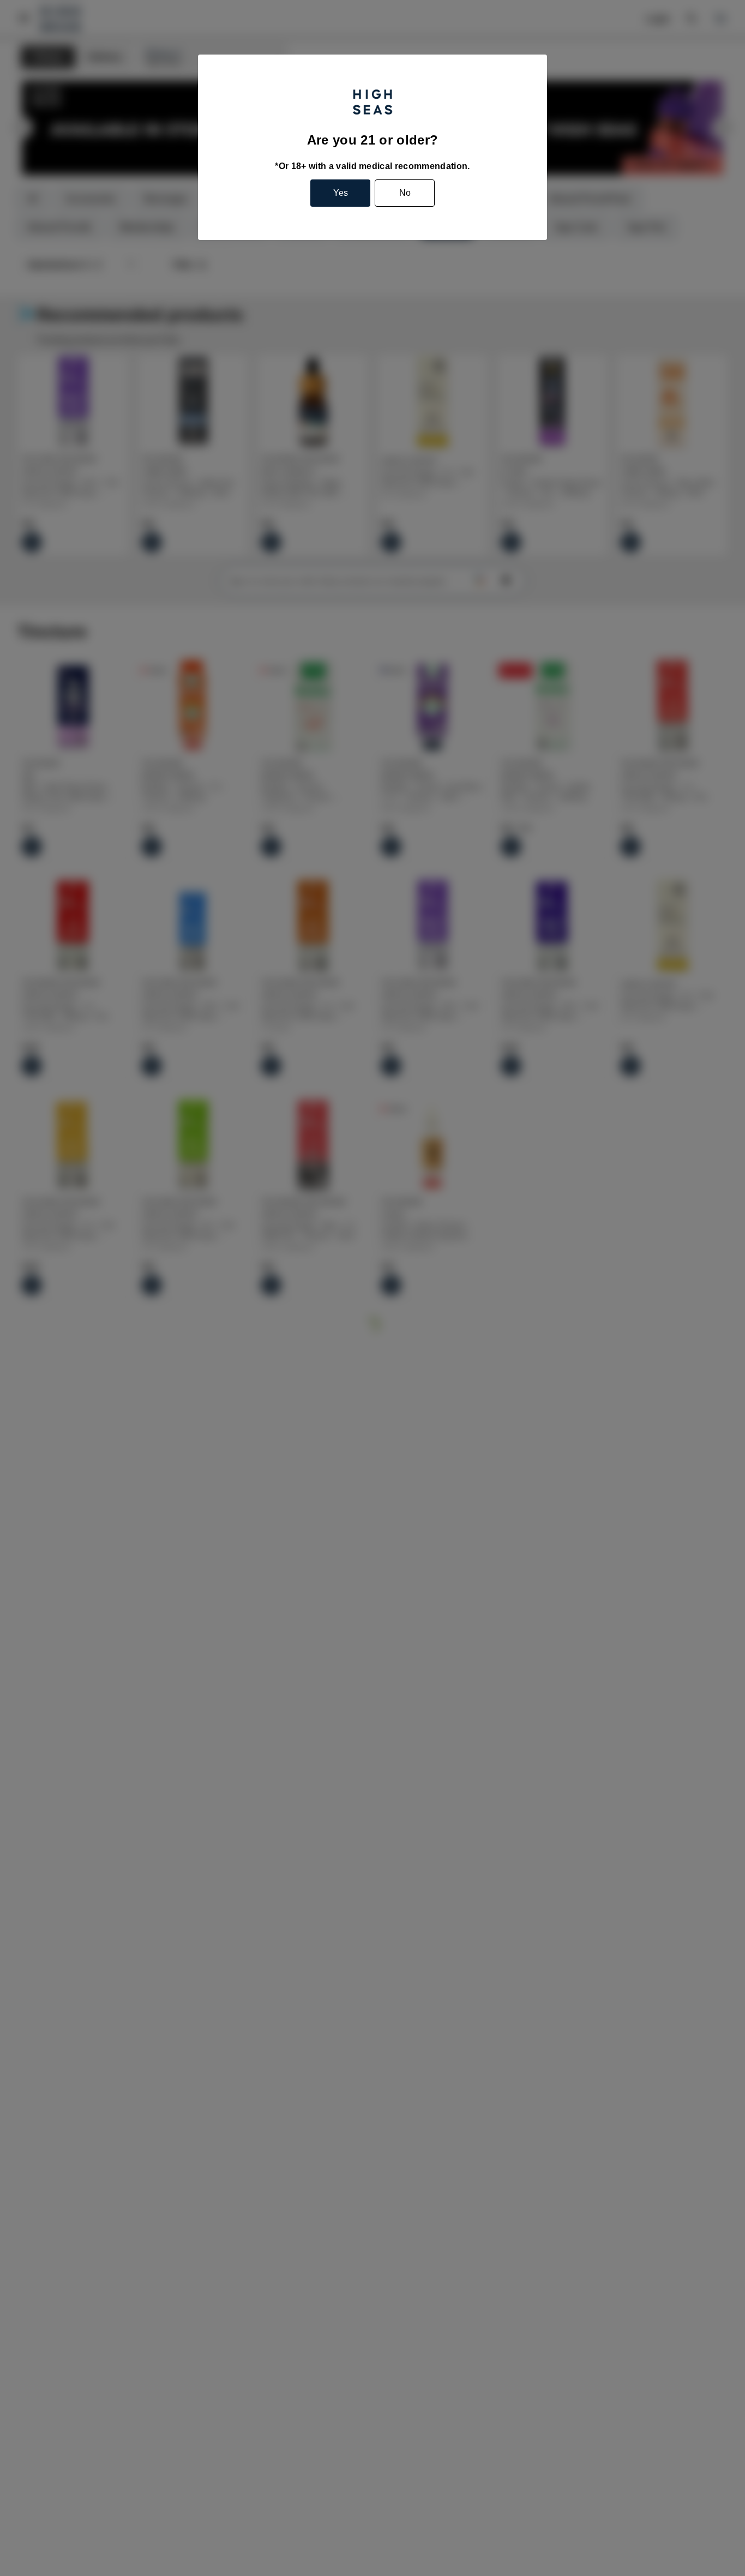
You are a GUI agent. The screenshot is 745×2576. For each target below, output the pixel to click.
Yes (341, 193)
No (405, 193)
